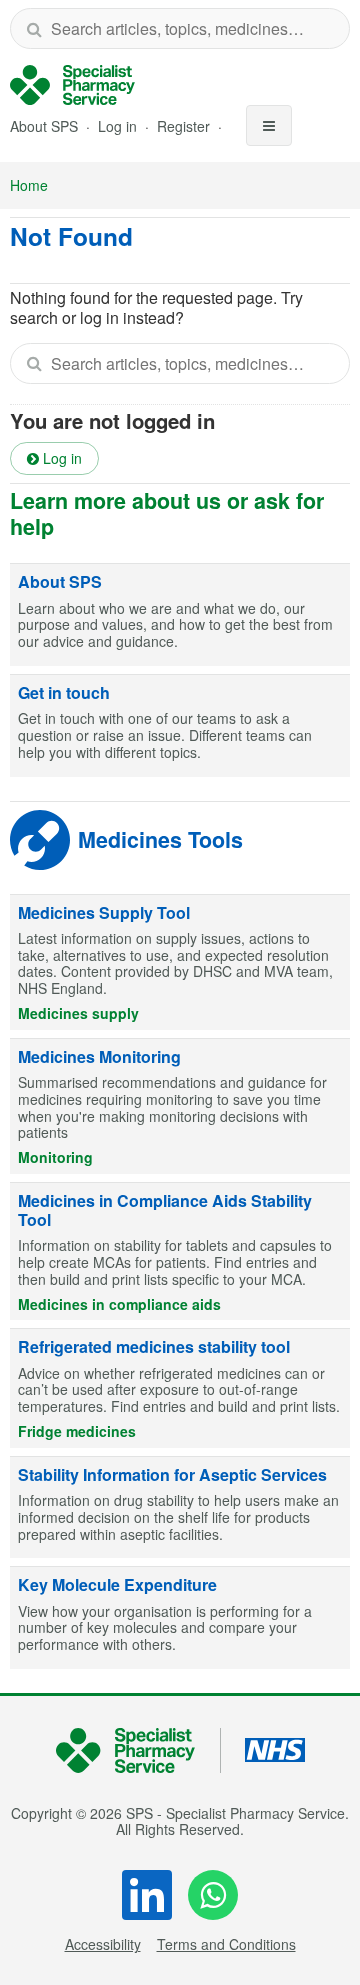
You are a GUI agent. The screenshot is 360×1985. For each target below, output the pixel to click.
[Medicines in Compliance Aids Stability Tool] (180, 1252)
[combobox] (180, 28)
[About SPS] (180, 615)
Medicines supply (78, 1013)
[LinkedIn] (147, 1895)
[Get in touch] (180, 726)
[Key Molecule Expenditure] (180, 1618)
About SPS (44, 126)
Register (185, 126)
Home (29, 185)
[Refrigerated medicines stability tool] (180, 1388)
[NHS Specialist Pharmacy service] (72, 85)
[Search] (34, 28)
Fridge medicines (77, 1431)
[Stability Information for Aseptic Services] (180, 1508)
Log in (119, 126)
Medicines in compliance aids (119, 1304)
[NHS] (138, 1750)
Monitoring (55, 1157)
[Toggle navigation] (269, 125)
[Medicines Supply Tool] (180, 962)
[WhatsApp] (213, 1895)
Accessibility (103, 1944)
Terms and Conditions (226, 1944)
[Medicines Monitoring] (180, 1106)
